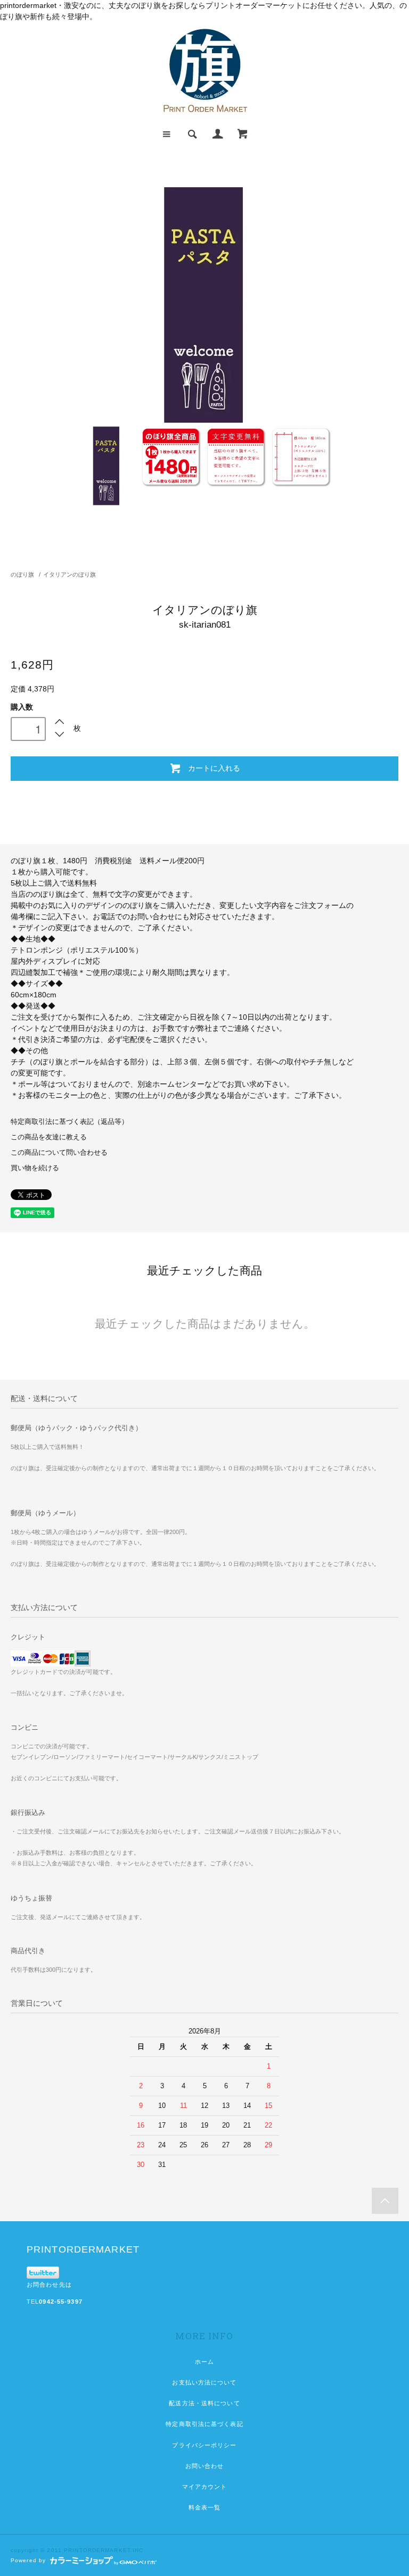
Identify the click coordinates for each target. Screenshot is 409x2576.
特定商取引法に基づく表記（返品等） (69, 1122)
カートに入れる (214, 768)
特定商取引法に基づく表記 (204, 2424)
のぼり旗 (22, 574)
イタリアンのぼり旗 (69, 574)
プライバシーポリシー (204, 2445)
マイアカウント (205, 2487)
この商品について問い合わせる (59, 1153)
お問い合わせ (205, 2466)
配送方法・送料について (204, 2403)
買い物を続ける (35, 1168)
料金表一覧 (205, 2507)
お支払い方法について (204, 2382)
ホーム (204, 2362)
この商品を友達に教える (49, 1137)
